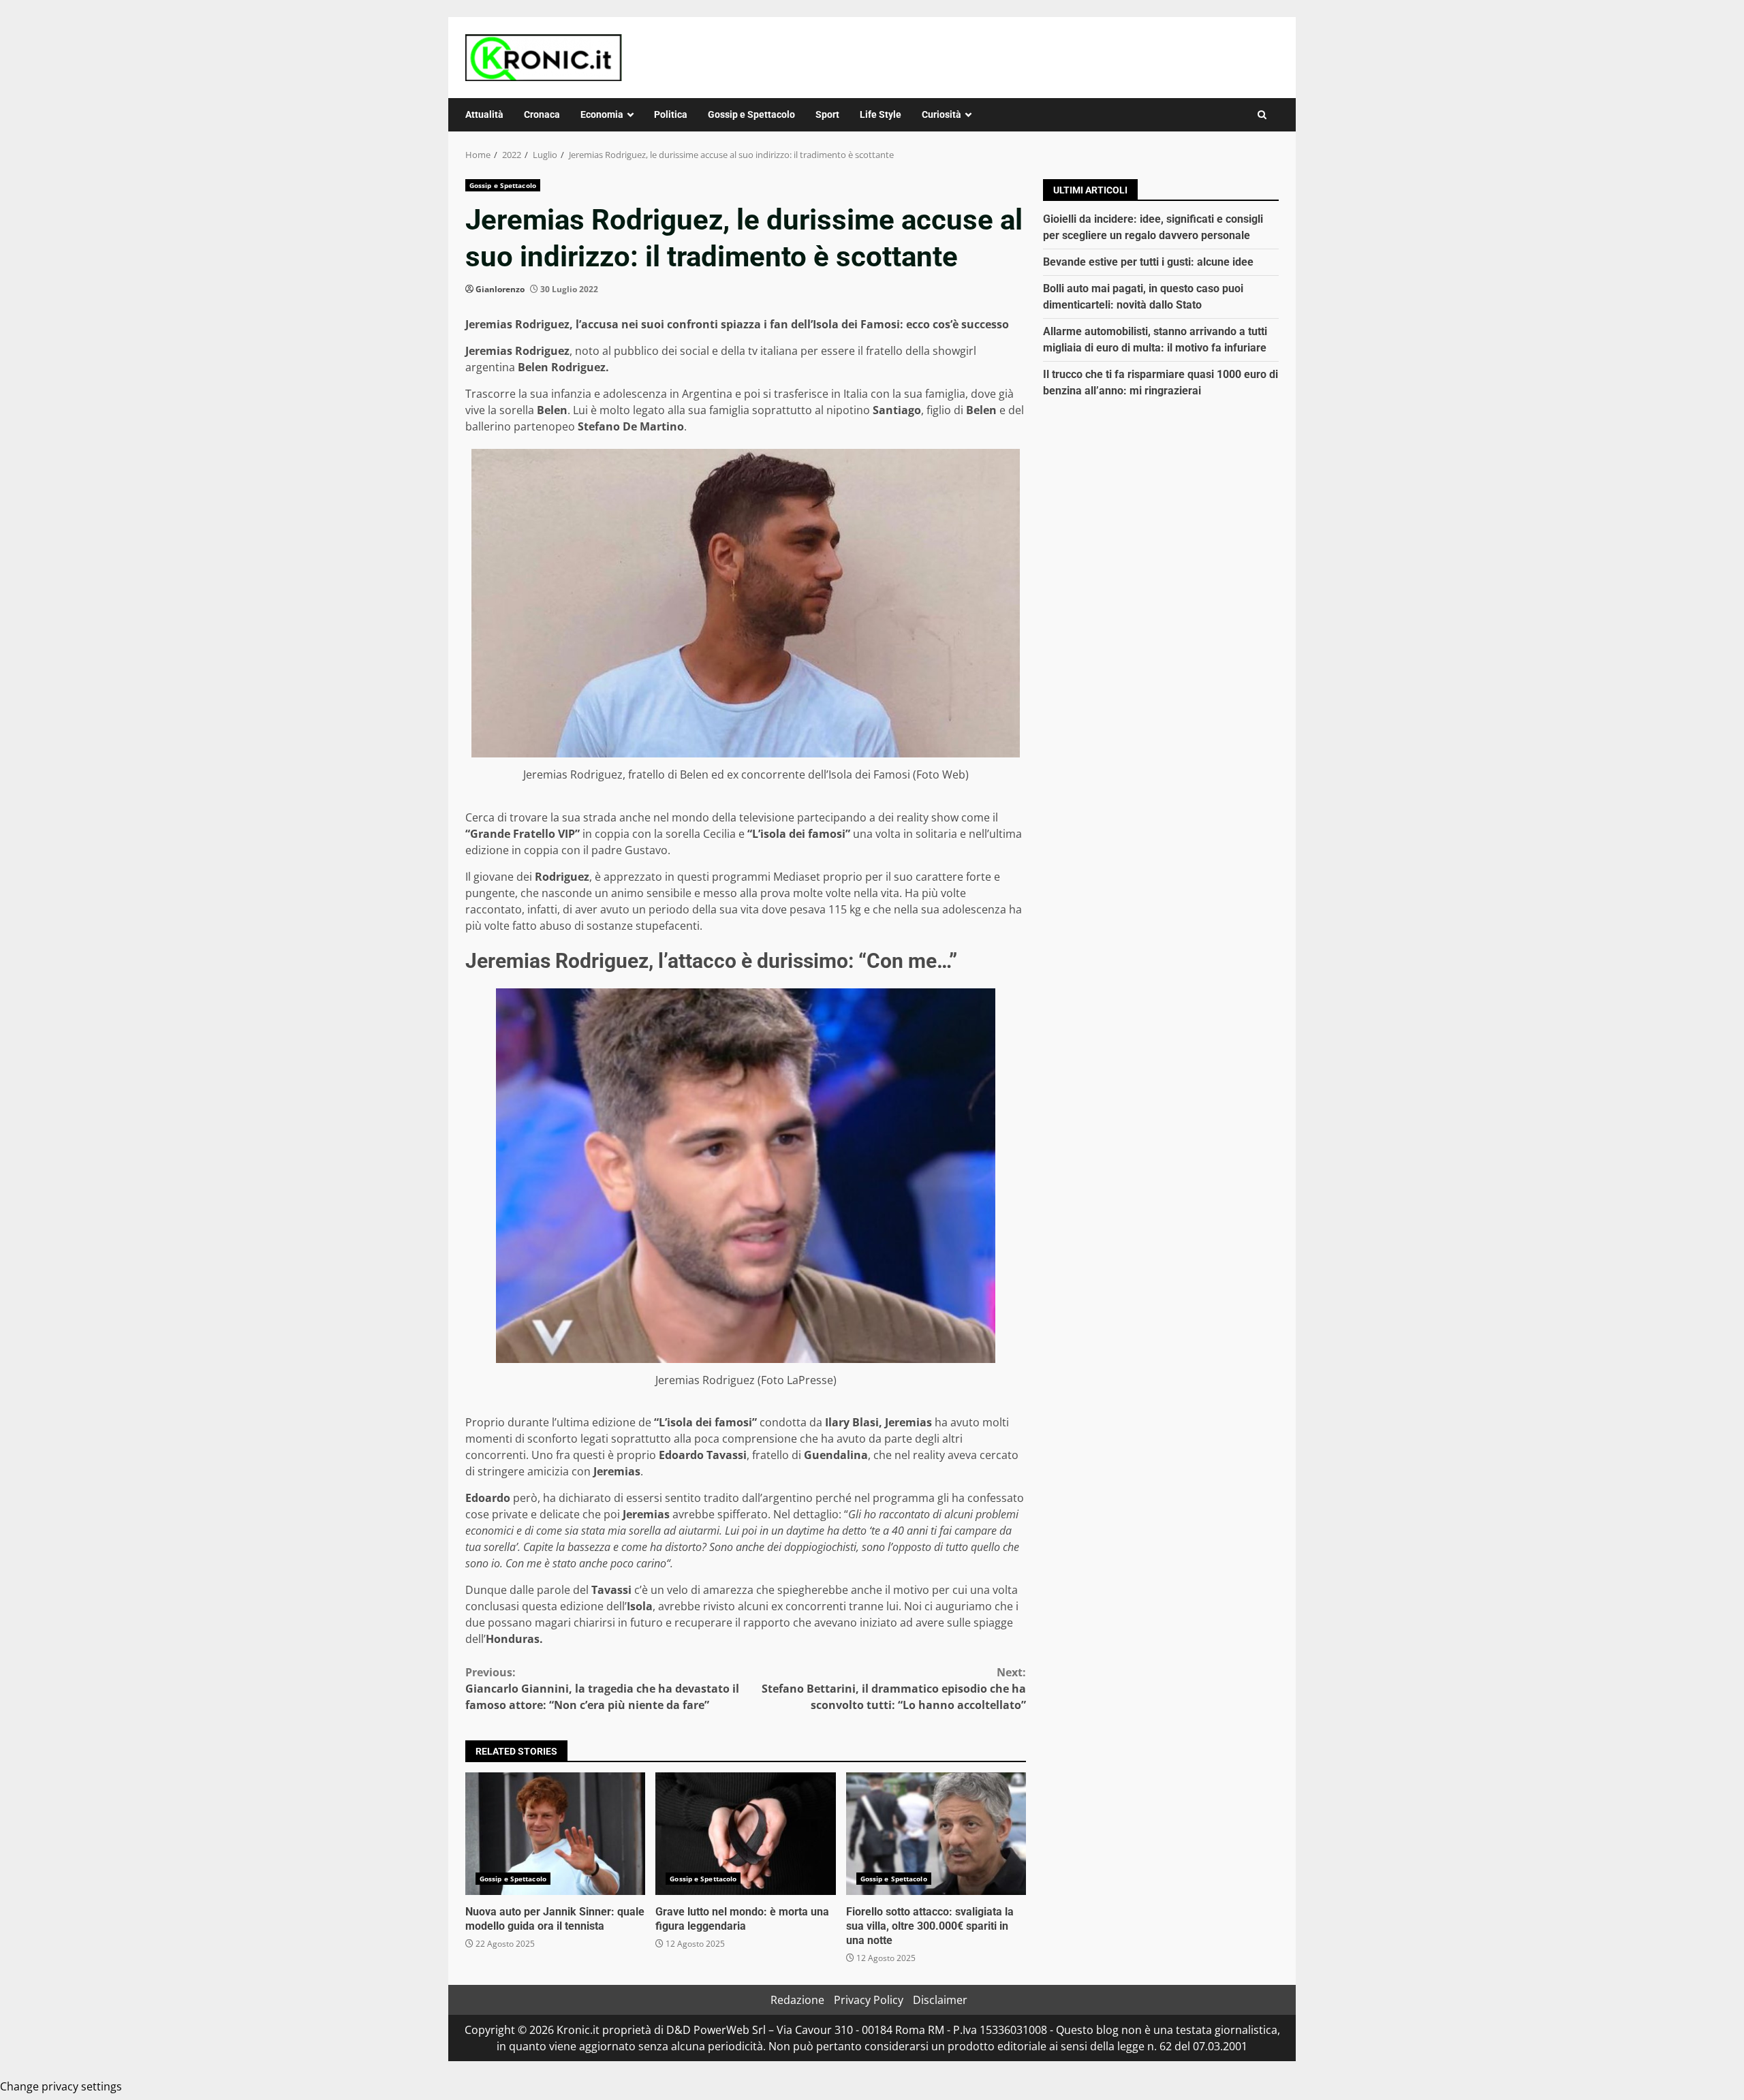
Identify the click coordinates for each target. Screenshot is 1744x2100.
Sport (827, 114)
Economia (602, 114)
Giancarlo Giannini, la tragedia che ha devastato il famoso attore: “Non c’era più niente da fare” (602, 1689)
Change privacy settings (61, 2086)
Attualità (484, 114)
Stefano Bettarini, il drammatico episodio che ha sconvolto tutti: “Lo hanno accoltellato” (894, 1689)
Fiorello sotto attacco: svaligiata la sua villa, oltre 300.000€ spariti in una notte (936, 1834)
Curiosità (941, 114)
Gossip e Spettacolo (751, 114)
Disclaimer (940, 2000)
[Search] (1262, 115)
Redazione (797, 2000)
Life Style (881, 114)
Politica (671, 114)
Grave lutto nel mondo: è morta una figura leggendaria (745, 1834)
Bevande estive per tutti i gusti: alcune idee (1148, 262)
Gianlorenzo (500, 289)
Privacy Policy (869, 2000)
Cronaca (542, 114)
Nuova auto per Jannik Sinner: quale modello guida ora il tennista (555, 1834)
